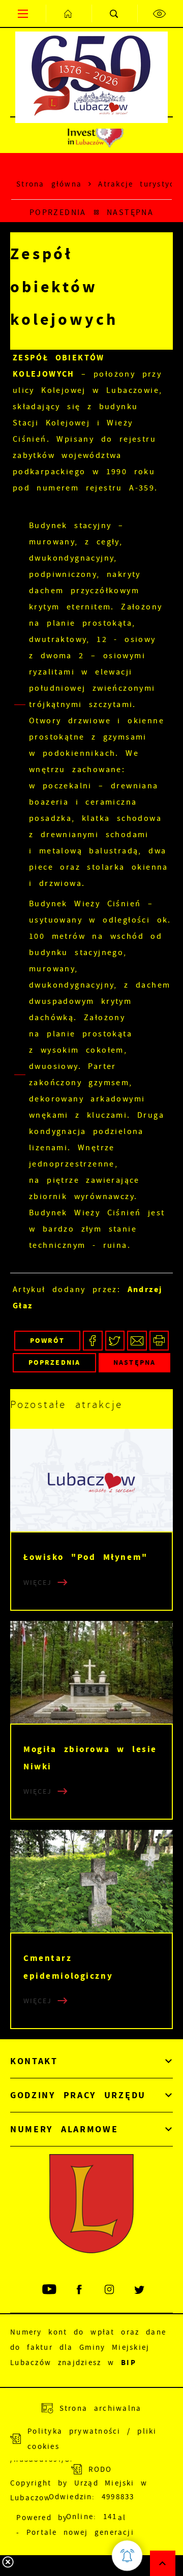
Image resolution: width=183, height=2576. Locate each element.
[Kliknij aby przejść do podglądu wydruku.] (159, 1341)
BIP (129, 2363)
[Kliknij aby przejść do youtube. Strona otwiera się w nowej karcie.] (50, 2290)
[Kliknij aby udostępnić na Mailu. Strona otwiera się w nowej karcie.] (137, 1341)
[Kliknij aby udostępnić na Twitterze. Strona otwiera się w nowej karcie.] (115, 1341)
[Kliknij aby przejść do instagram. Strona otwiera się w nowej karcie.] (110, 2290)
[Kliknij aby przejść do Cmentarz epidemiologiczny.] (91, 1881)
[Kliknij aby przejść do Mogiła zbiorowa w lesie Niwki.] (91, 1672)
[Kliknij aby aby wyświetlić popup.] (127, 2556)
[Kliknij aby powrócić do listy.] (97, 213)
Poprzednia (58, 212)
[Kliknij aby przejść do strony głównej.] (69, 13)
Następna (130, 212)
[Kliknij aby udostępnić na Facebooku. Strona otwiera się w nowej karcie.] (93, 1341)
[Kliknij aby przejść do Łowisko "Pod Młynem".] (91, 1480)
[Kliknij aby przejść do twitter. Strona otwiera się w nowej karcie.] (140, 2290)
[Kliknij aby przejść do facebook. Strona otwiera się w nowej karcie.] (80, 2290)
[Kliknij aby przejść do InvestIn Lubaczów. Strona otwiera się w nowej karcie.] (95, 135)
